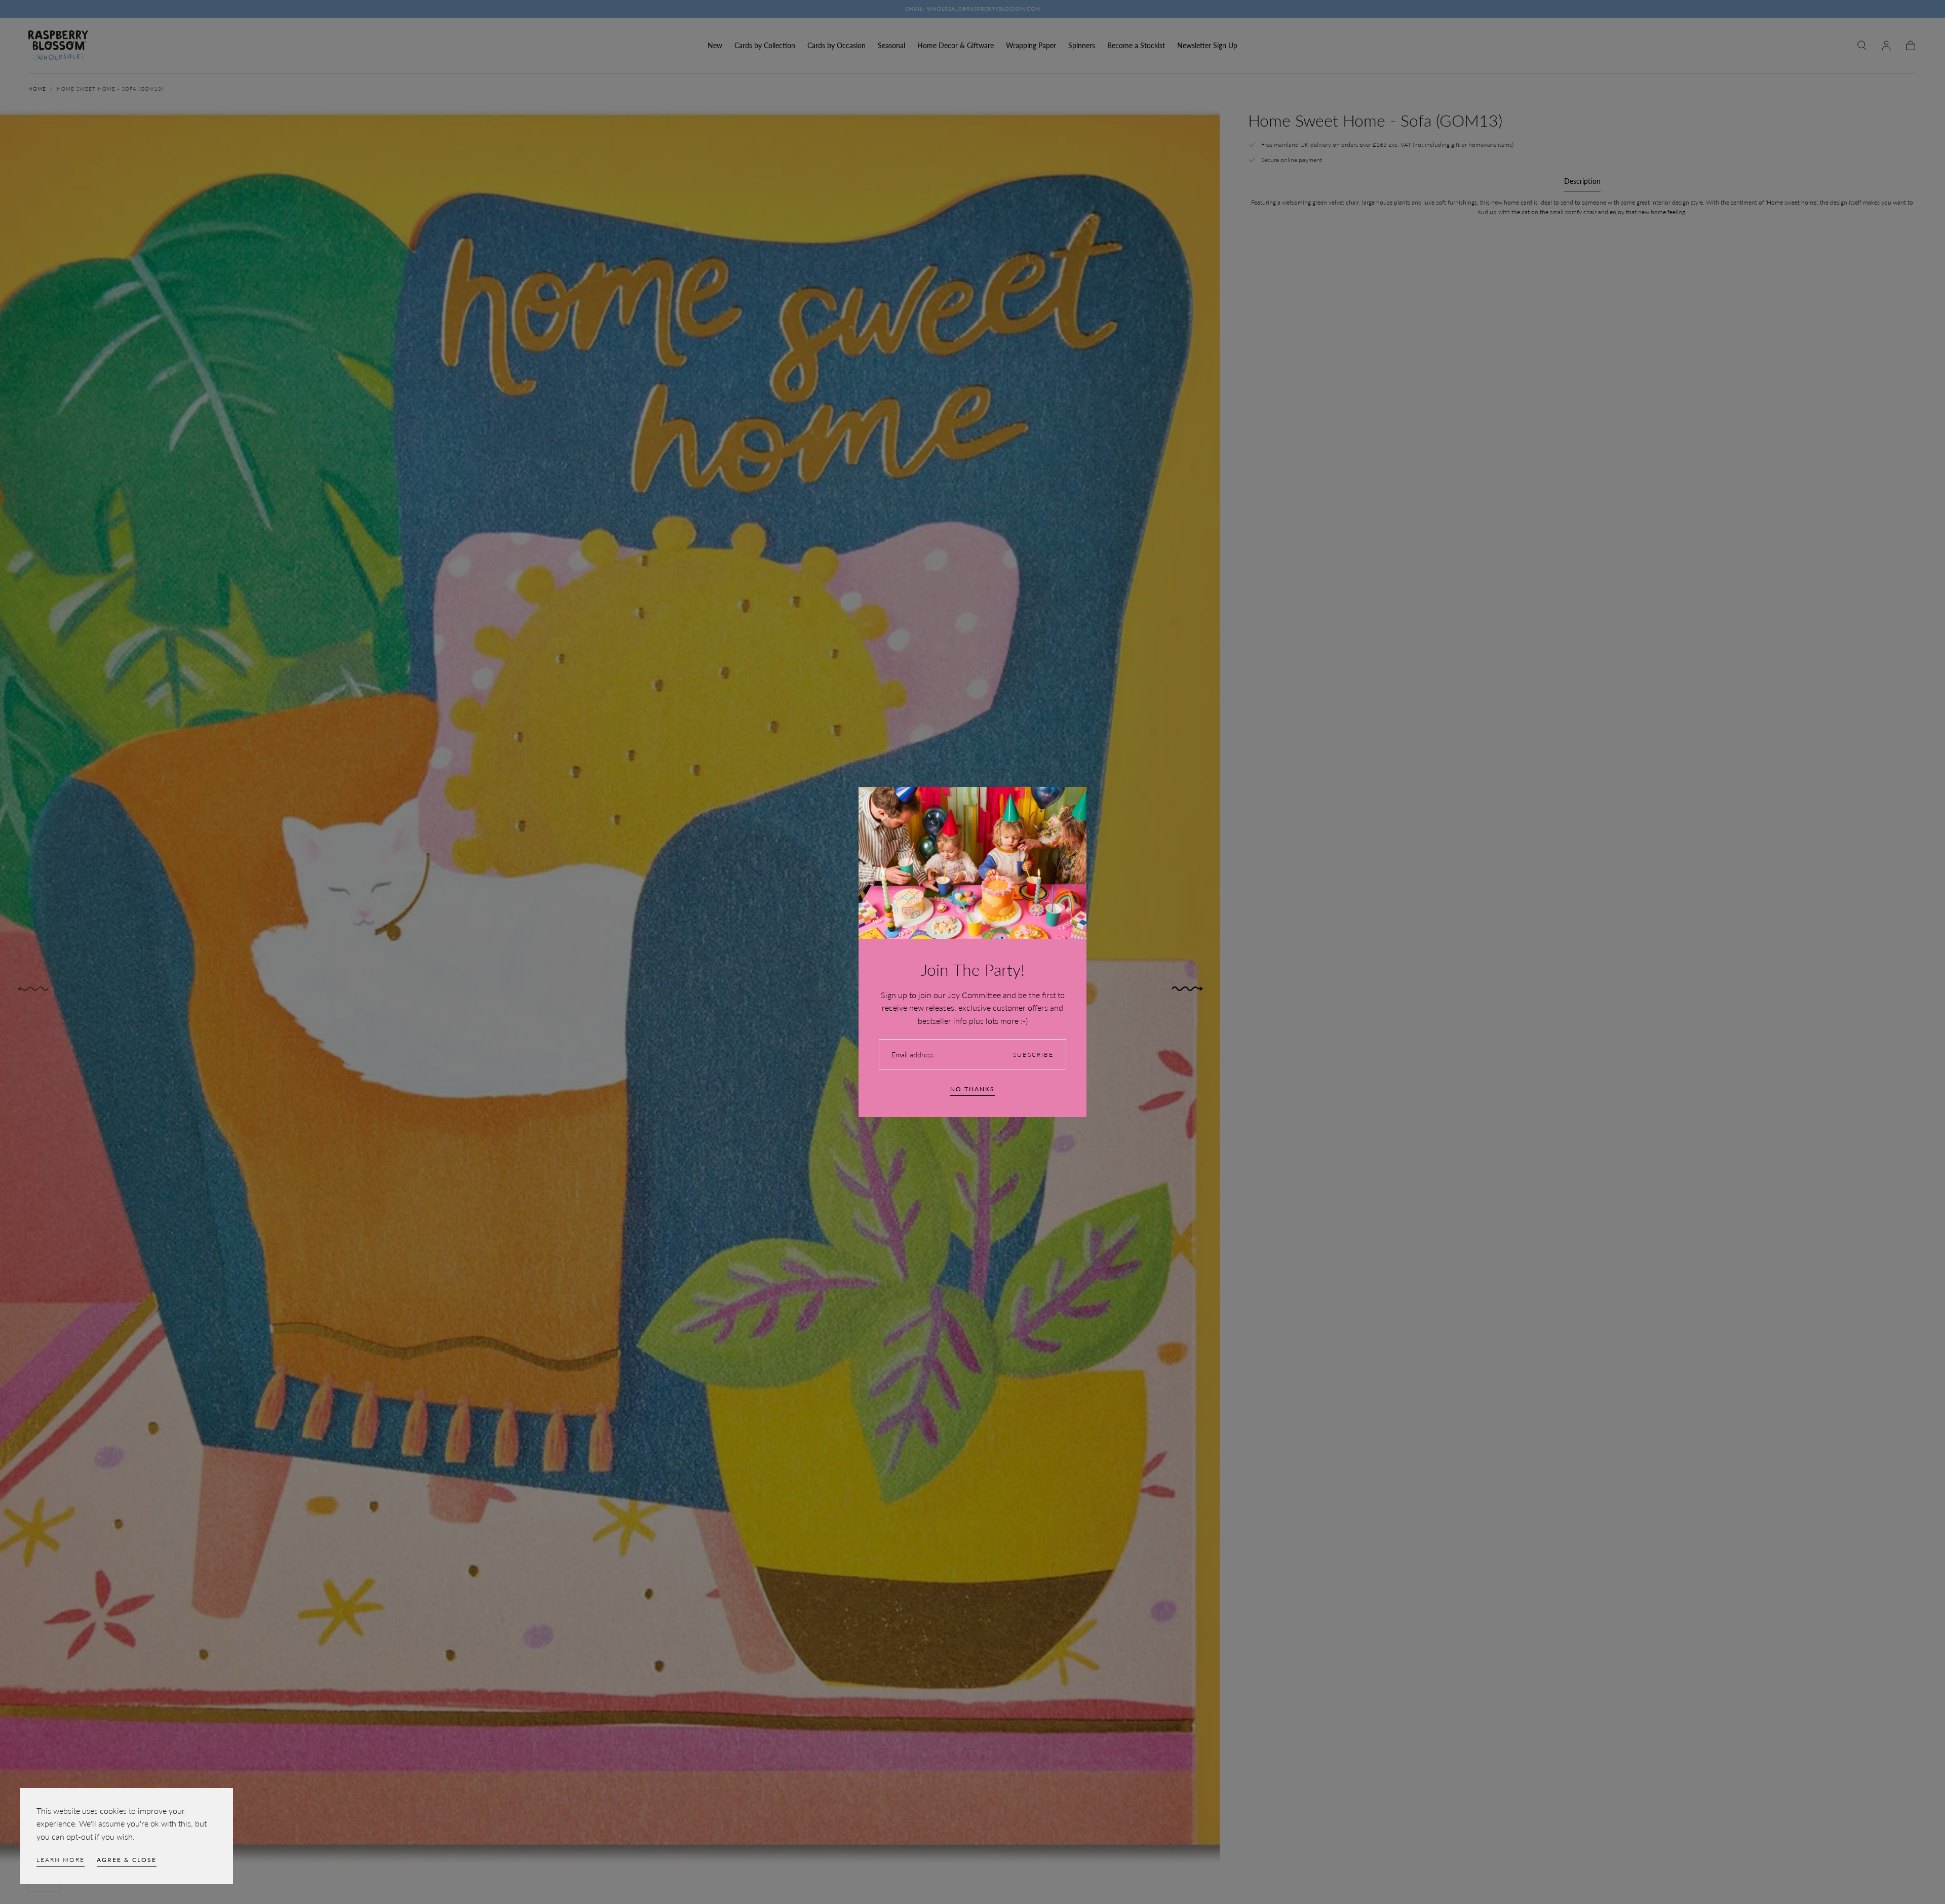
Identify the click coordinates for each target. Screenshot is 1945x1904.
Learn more (61, 1860)
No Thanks (972, 1089)
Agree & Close (127, 1860)
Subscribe (1033, 1055)
